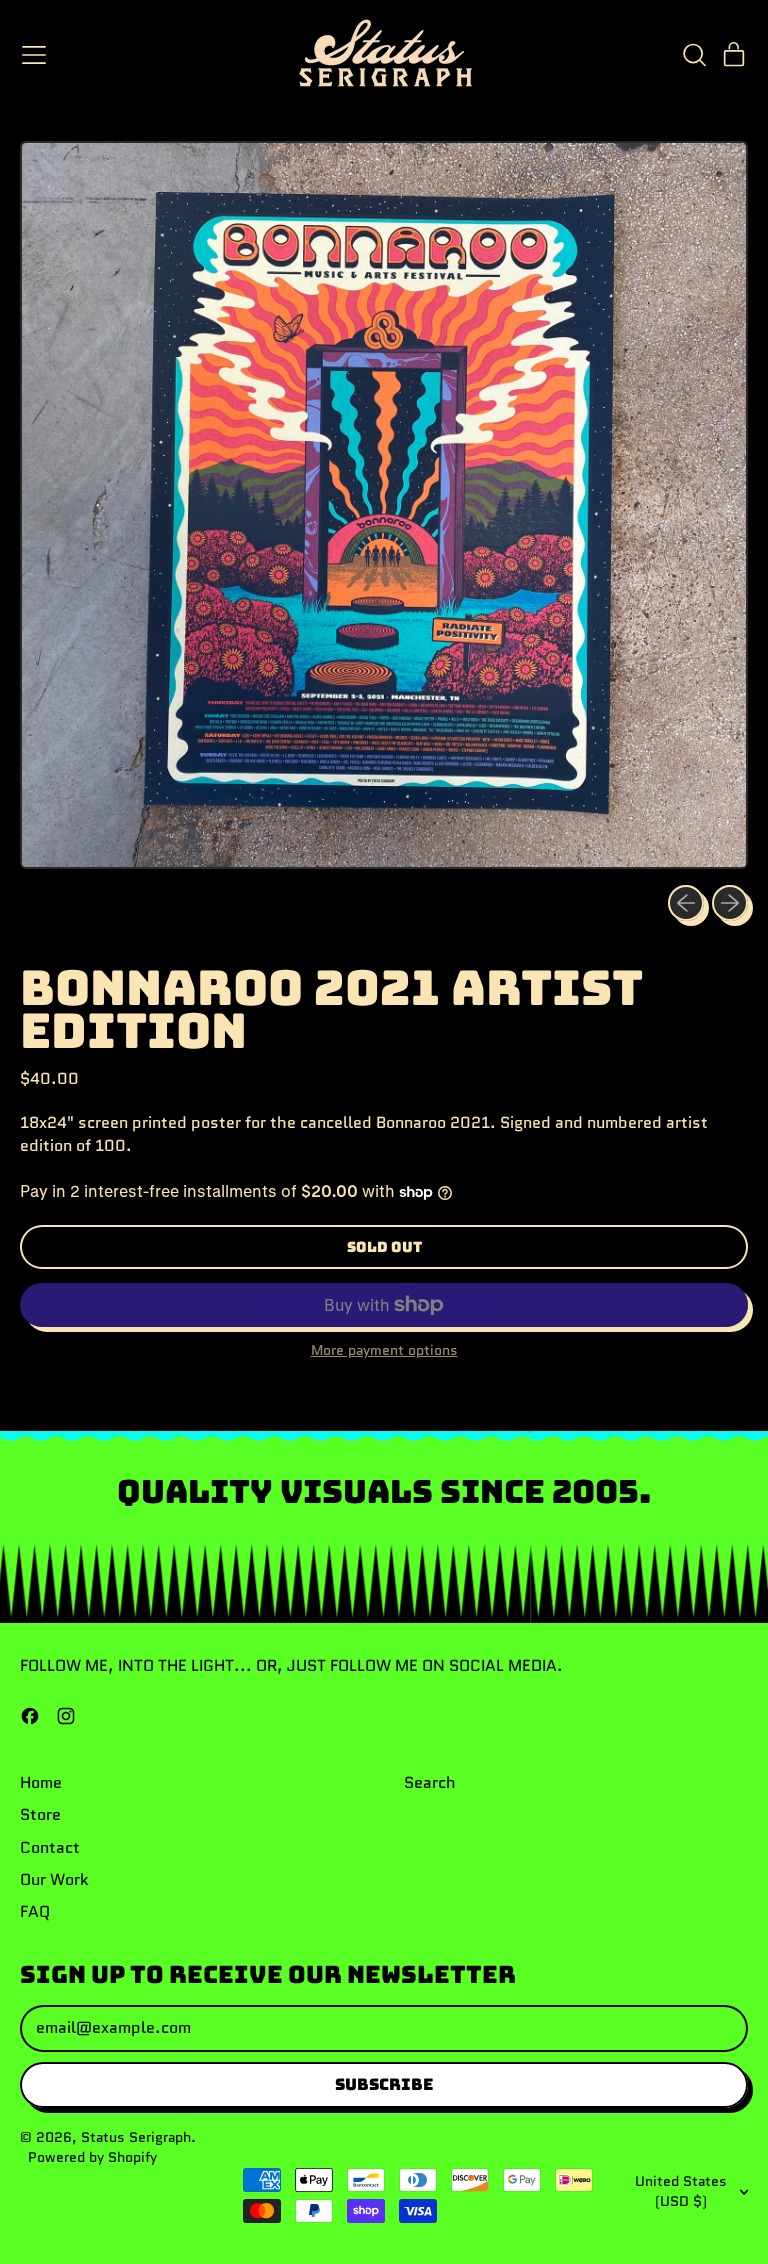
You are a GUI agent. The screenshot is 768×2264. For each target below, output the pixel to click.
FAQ (35, 1911)
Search (430, 1782)
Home (41, 1782)
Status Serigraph (136, 2137)
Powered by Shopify (92, 2157)
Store (40, 1814)
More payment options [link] (384, 1350)
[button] (694, 55)
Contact (50, 1847)
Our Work (54, 1879)
